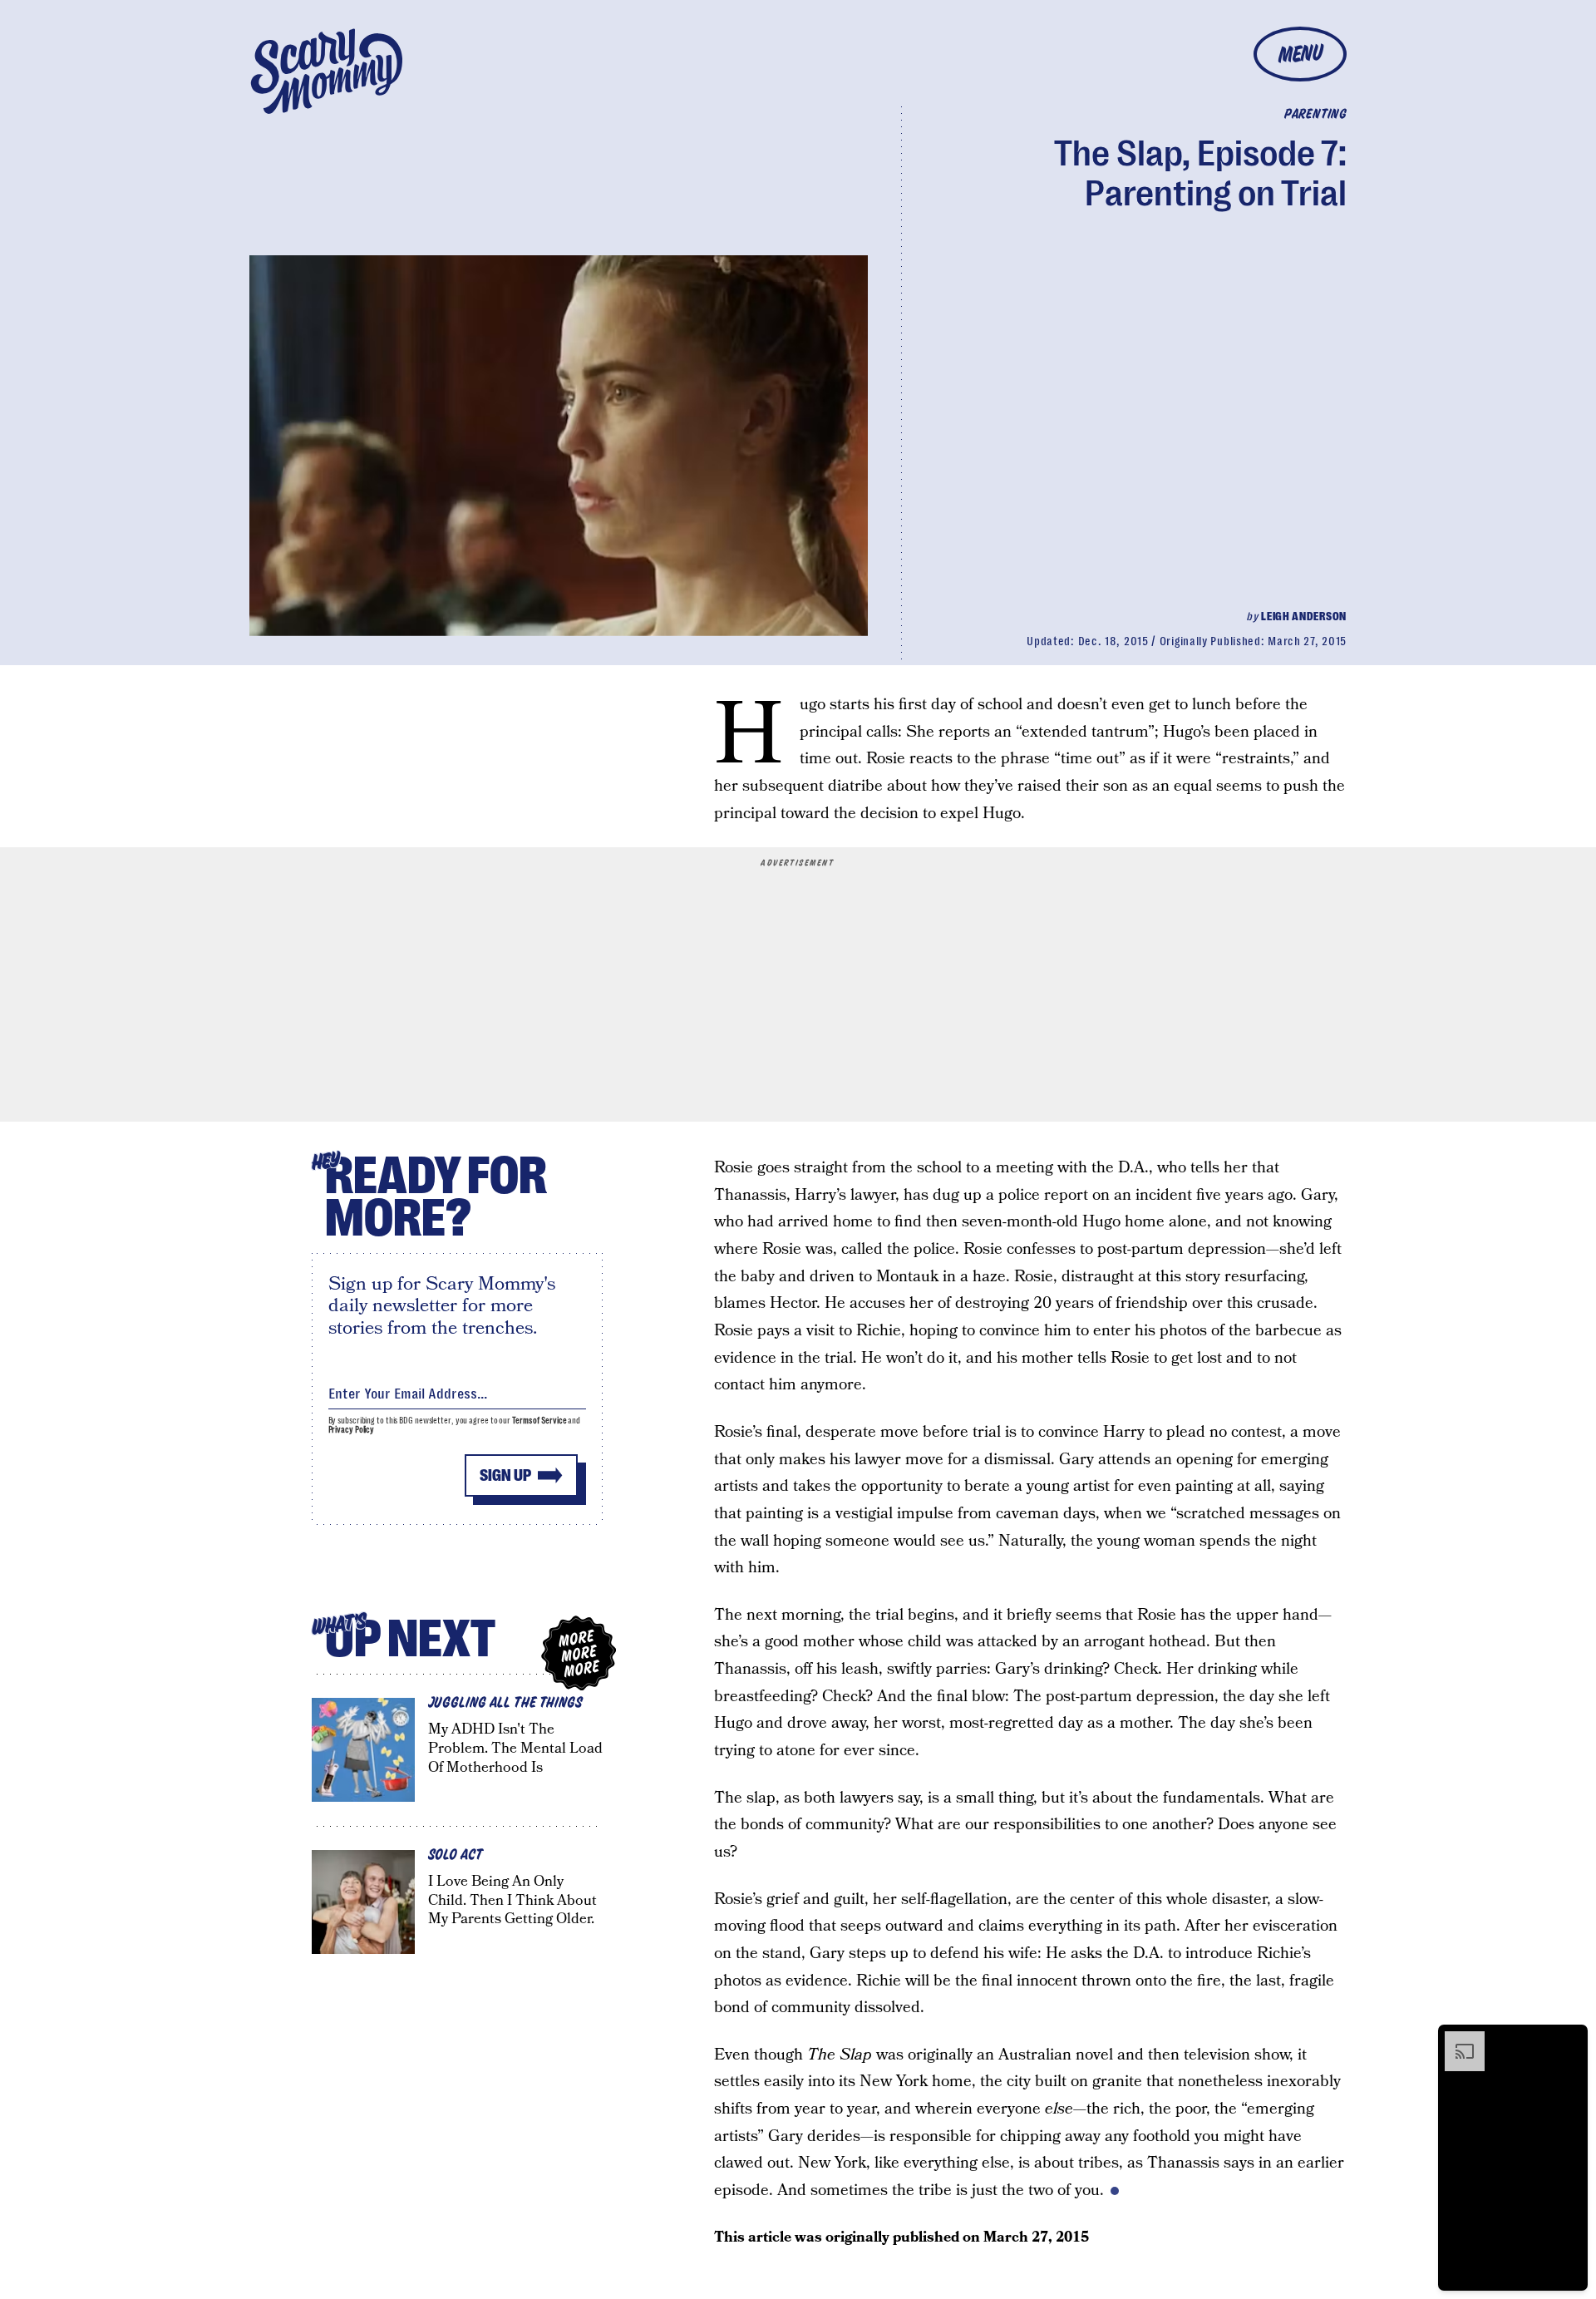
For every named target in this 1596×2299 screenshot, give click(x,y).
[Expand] (1456, 2040)
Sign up (505, 1475)
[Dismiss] (1569, 2040)
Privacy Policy (352, 1430)
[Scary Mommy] (327, 71)
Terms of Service (539, 1421)
